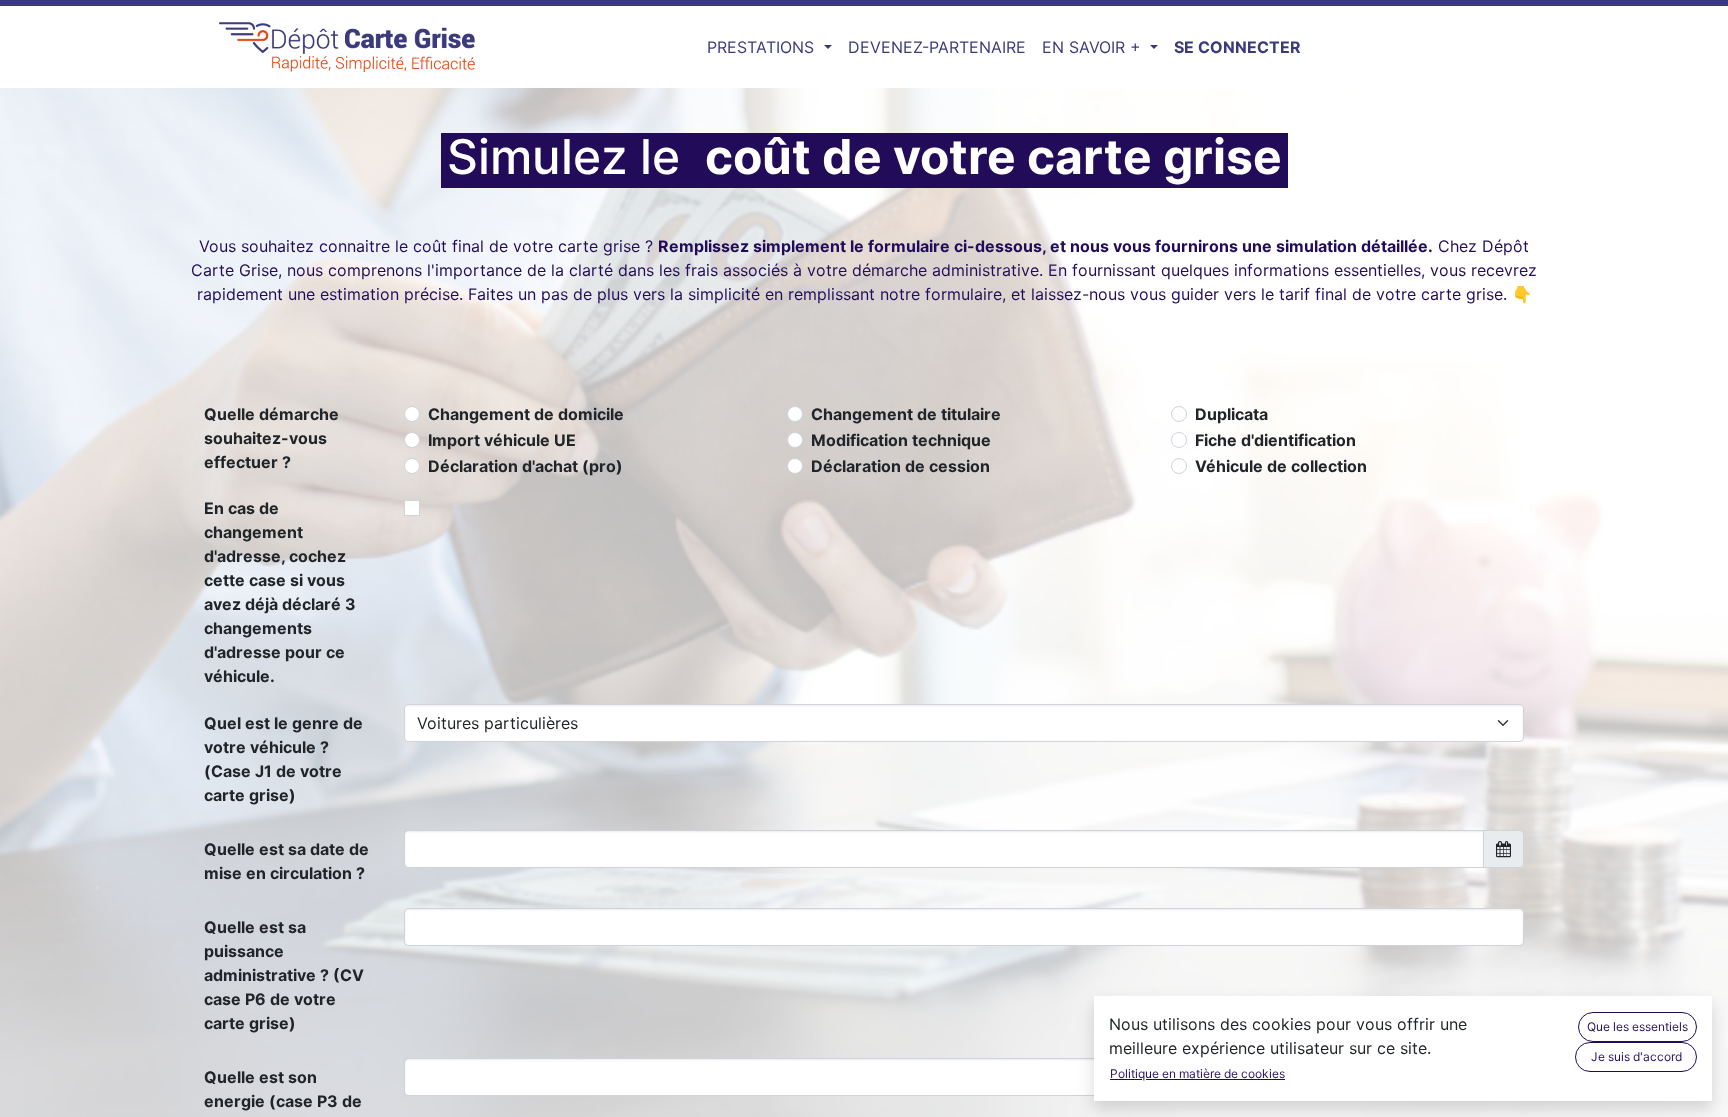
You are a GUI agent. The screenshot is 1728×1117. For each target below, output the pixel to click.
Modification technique (901, 440)
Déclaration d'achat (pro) (525, 466)
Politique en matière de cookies (1197, 1073)
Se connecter (1237, 47)
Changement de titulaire (906, 414)
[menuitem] (937, 47)
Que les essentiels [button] (1637, 1026)
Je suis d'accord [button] (1636, 1056)
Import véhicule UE (502, 440)
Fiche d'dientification (1275, 440)
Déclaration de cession (900, 466)
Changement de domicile (526, 414)
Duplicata (1231, 414)
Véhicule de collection (1281, 466)
